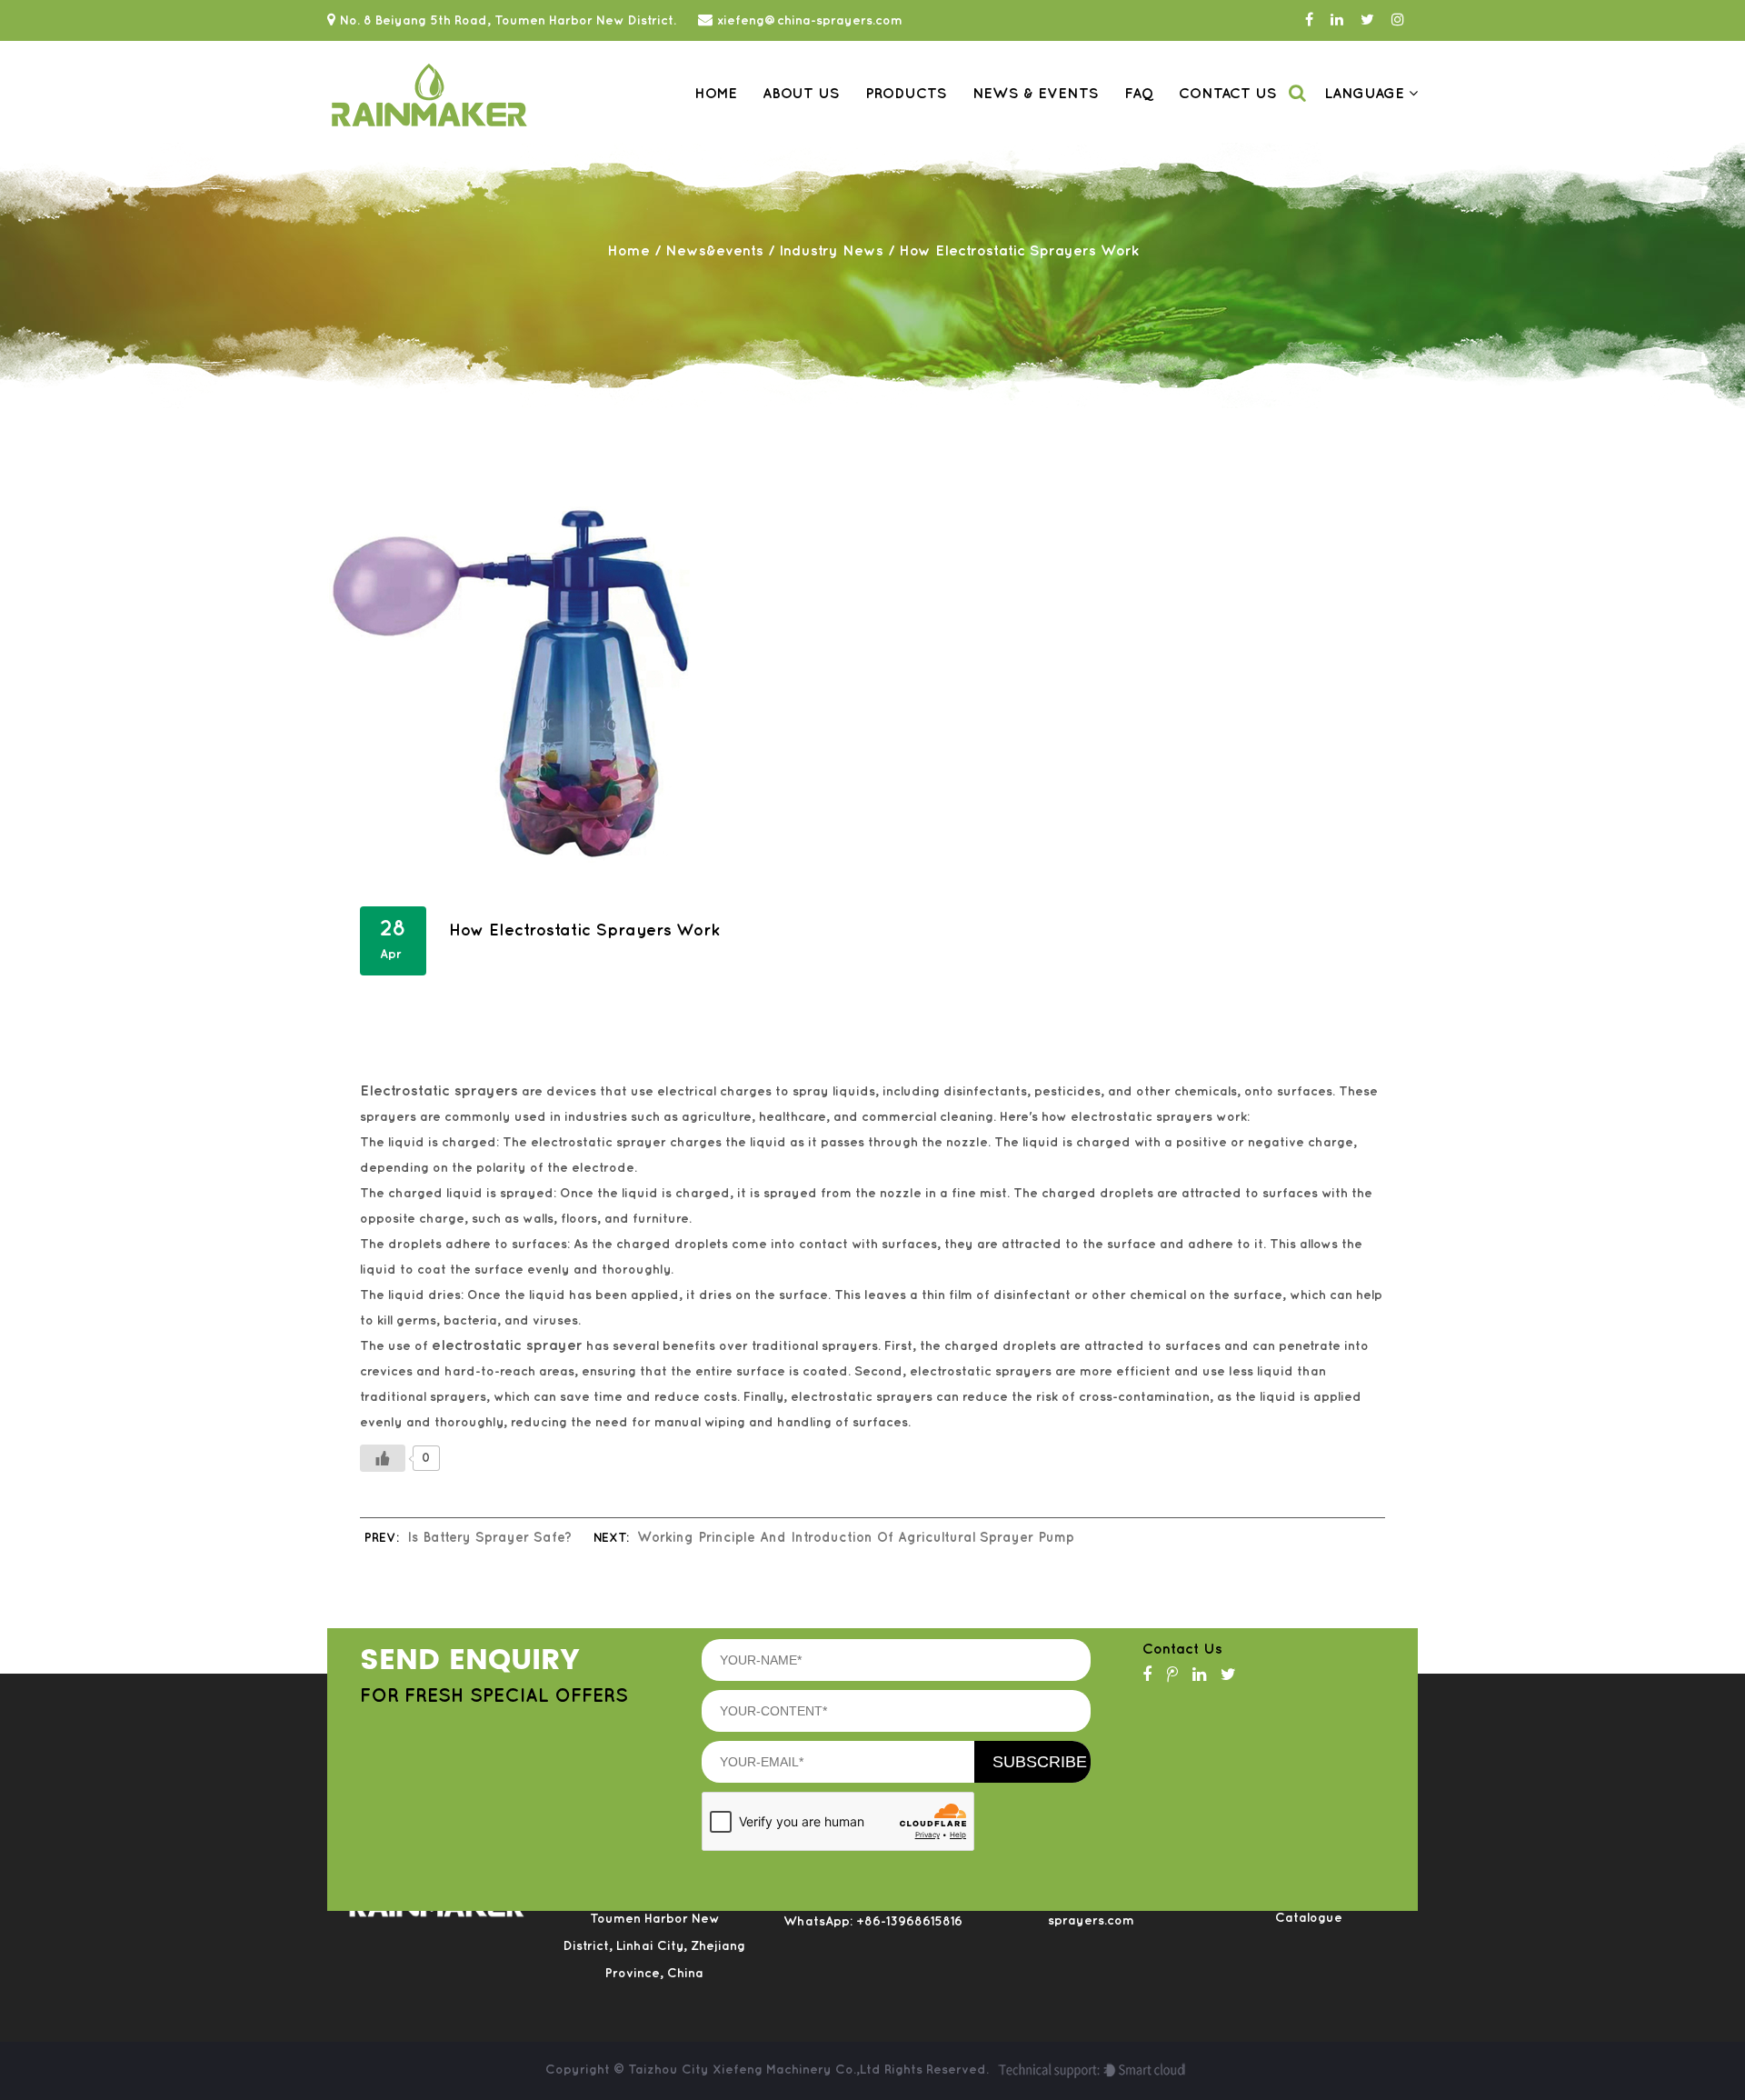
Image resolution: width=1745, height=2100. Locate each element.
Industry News (831, 251)
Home (716, 94)
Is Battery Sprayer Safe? (489, 1538)
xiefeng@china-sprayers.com (810, 20)
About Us (801, 94)
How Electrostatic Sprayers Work (584, 931)
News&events (714, 251)
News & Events (1036, 94)
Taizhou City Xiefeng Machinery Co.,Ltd (756, 2070)
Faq (1139, 94)
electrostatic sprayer (507, 1346)
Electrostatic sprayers (439, 1091)
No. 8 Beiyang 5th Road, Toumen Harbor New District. (508, 20)
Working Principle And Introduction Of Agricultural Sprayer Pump (856, 1538)
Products (906, 94)
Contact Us (1228, 94)
